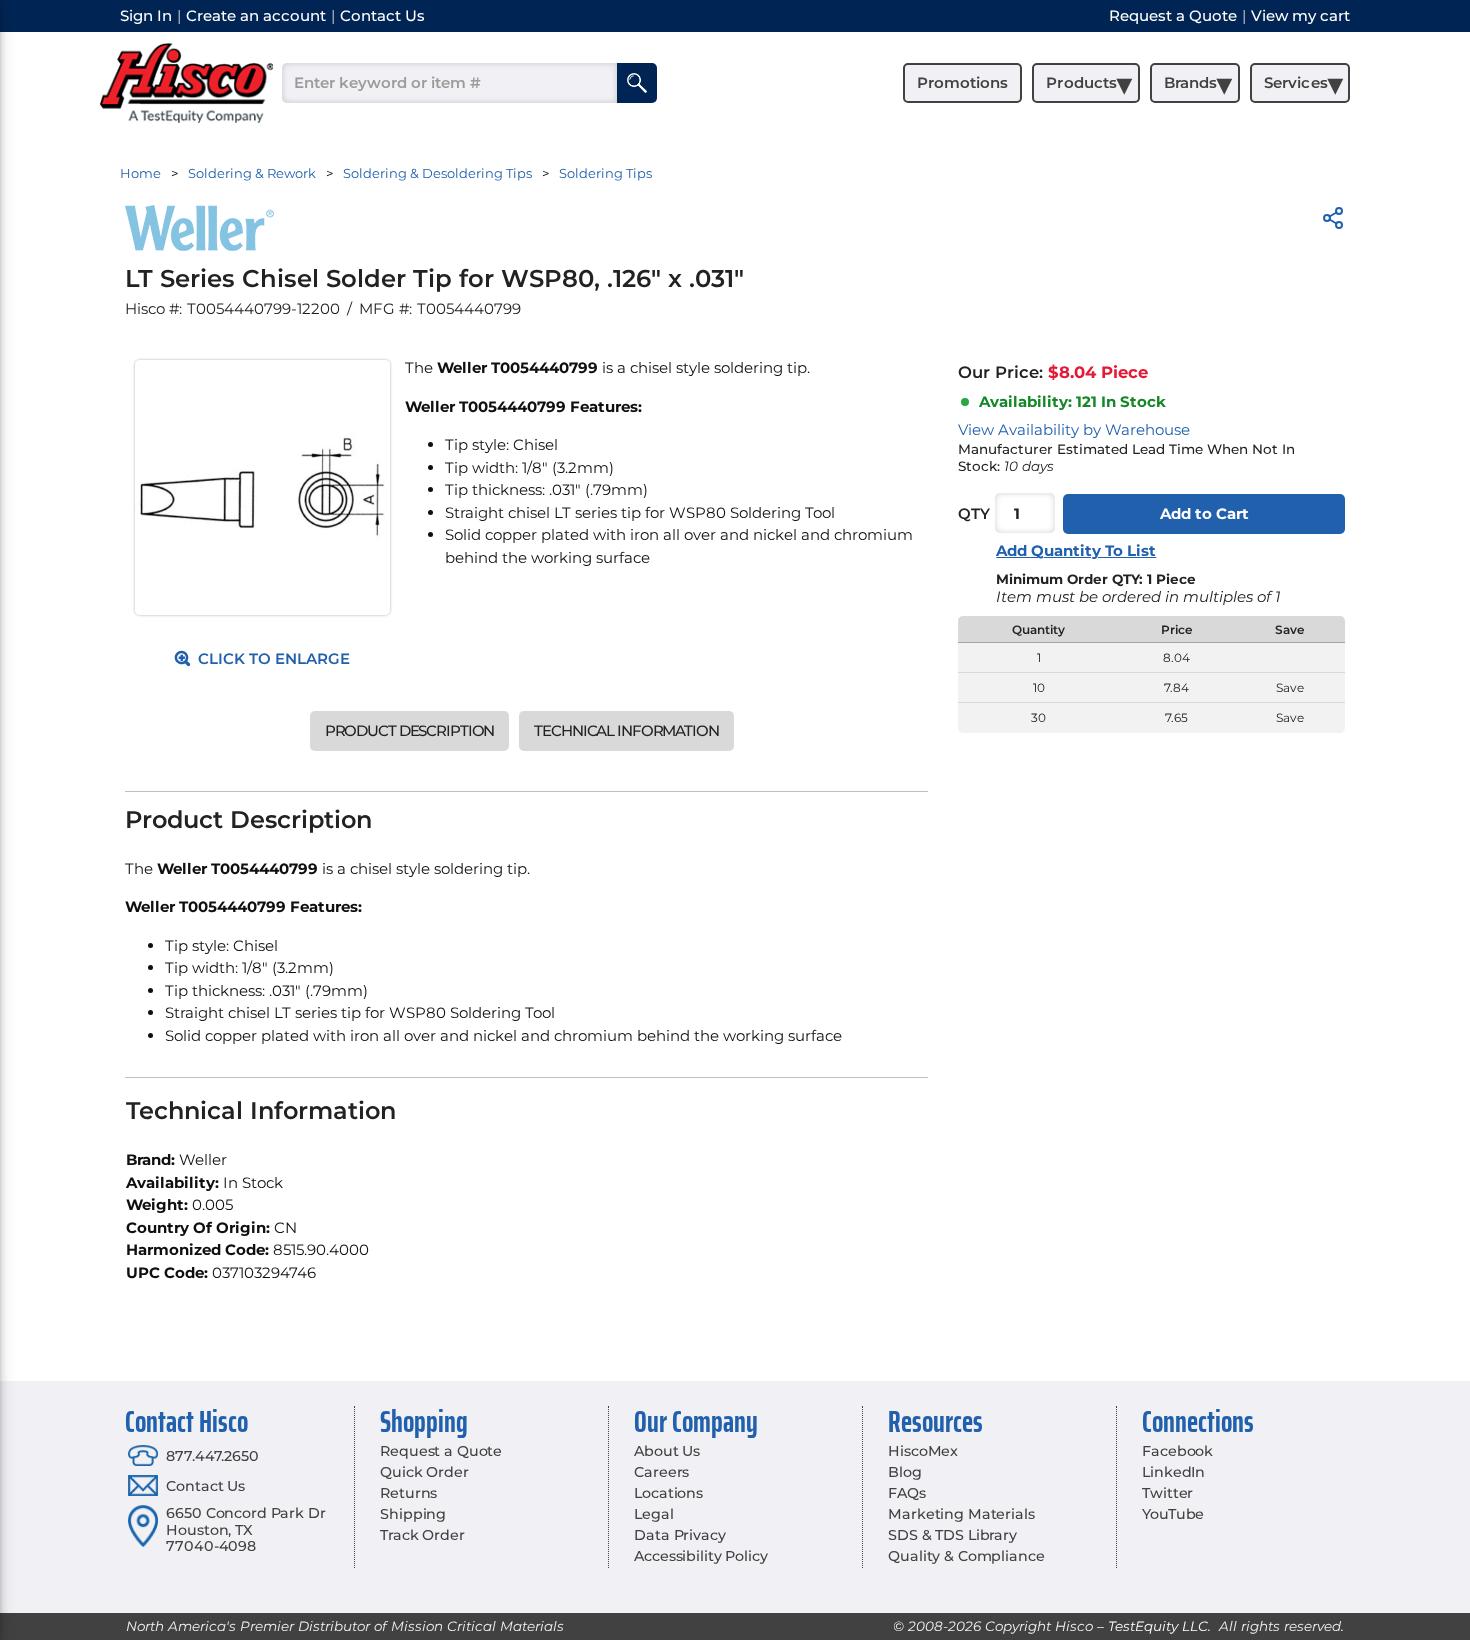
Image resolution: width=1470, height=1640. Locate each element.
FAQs (906, 1493)
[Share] (1333, 221)
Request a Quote (441, 1451)
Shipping (413, 1514)
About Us (667, 1451)
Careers (661, 1472)
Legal (653, 1514)
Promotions (962, 82)
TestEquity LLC (1158, 1626)
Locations (668, 1493)
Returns (408, 1493)
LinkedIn (1173, 1472)
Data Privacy (679, 1535)
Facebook (1177, 1451)
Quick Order (424, 1472)
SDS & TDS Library (952, 1535)
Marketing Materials (961, 1514)
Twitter (1167, 1493)
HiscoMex (923, 1451)
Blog (904, 1472)
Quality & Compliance (966, 1556)
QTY (974, 513)
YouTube (1173, 1514)
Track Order (422, 1535)
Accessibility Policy (700, 1556)
